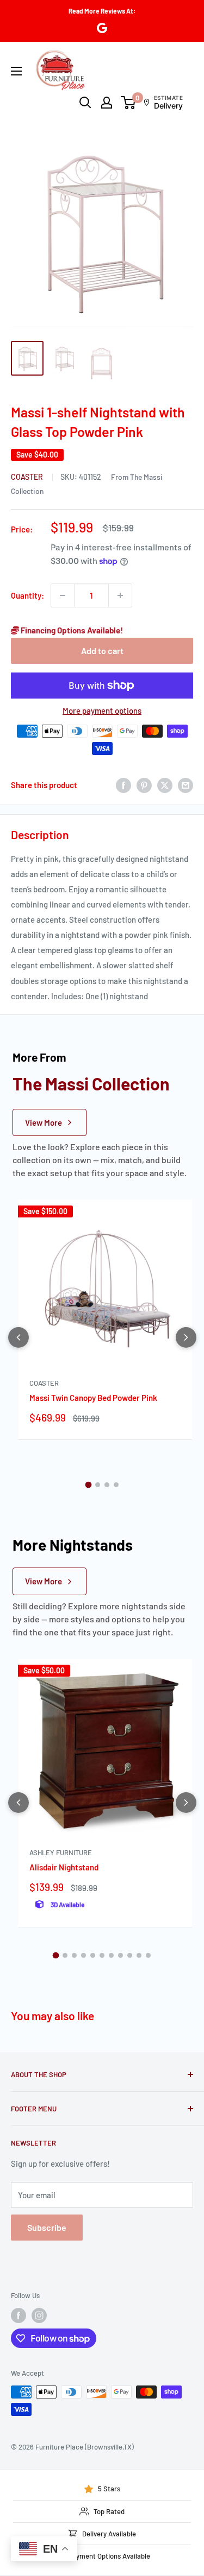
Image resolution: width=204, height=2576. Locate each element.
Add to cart (102, 651)
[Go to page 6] (102, 1955)
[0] (129, 103)
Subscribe (47, 2227)
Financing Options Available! (71, 630)
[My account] (107, 103)
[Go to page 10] (139, 1955)
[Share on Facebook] (123, 785)
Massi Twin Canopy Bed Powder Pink (93, 1398)
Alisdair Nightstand (64, 1867)
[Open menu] (16, 71)
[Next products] (186, 1337)
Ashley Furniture (61, 1852)
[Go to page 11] (148, 1955)
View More (44, 1122)
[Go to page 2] (98, 1485)
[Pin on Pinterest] (144, 785)
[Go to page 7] (111, 1955)
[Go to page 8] (120, 1955)
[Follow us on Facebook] (18, 2315)
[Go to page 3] (107, 1485)
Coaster (28, 477)
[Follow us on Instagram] (39, 2315)
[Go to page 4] (116, 1485)
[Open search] (85, 103)
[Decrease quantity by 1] (63, 595)
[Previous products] (18, 1337)
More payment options (102, 710)
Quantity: (27, 595)
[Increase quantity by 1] (120, 595)
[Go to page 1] (88, 1485)
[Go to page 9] (130, 1955)
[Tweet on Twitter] (165, 785)
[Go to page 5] (93, 1955)
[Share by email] (186, 785)
